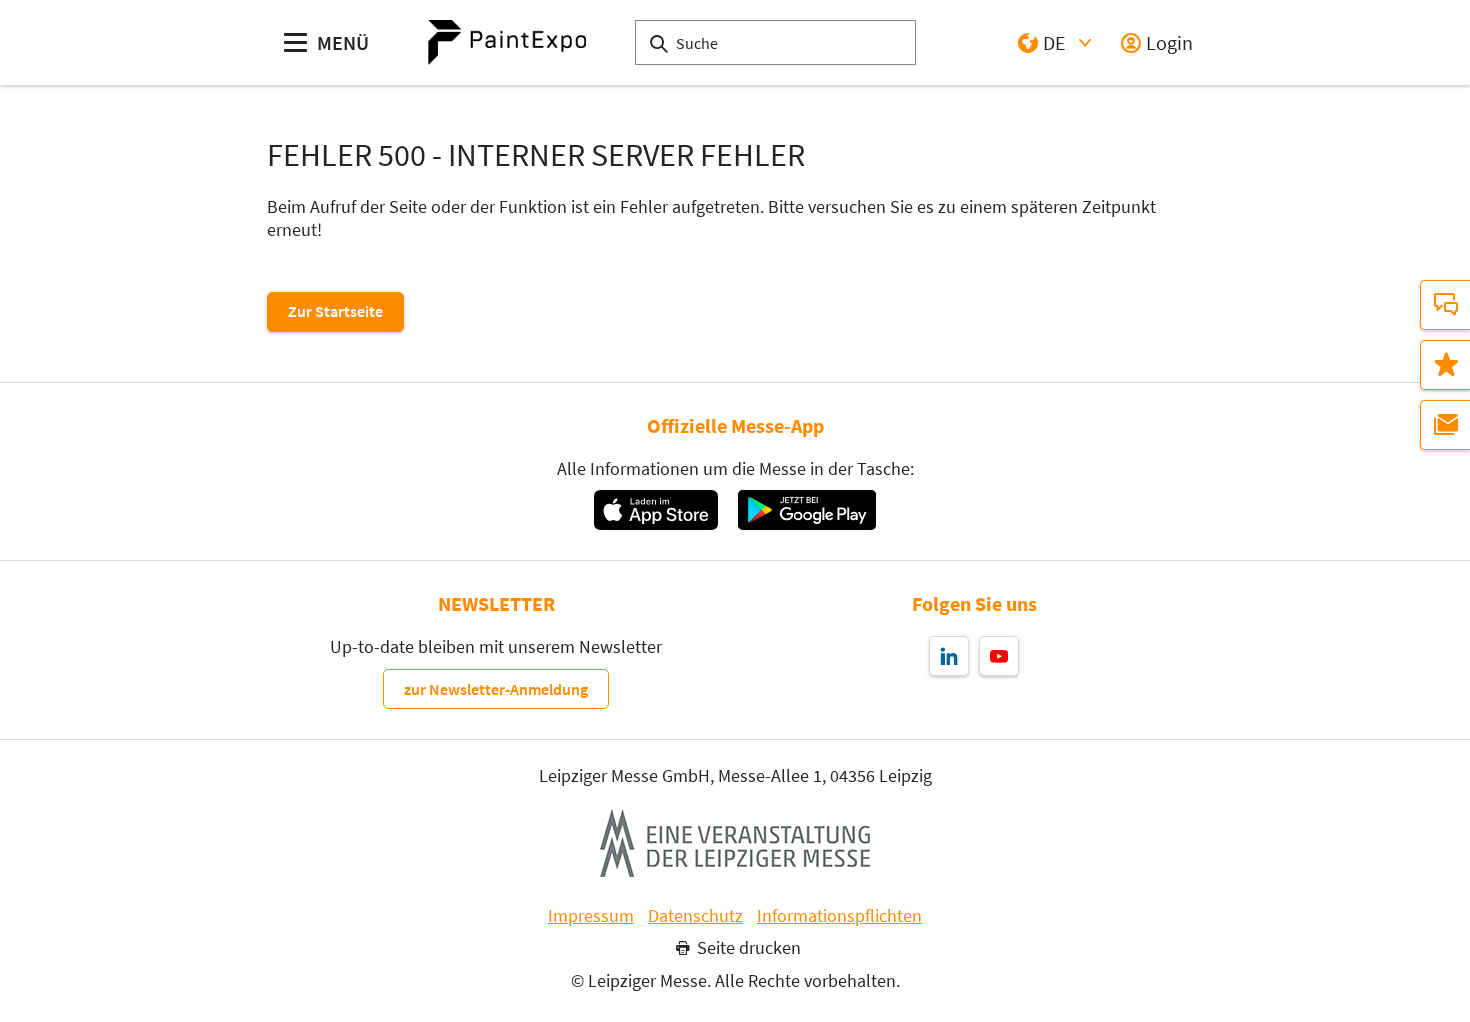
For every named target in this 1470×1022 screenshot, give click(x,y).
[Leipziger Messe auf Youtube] (999, 656)
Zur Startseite (335, 311)
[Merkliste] (1445, 365)
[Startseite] (507, 42)
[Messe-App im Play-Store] (807, 510)
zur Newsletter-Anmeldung (496, 689)
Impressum (591, 916)
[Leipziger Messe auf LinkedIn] (949, 656)
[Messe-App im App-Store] (655, 510)
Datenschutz (695, 916)
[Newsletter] (1445, 425)
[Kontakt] (1445, 305)
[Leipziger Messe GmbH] (735, 843)
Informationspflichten (839, 916)
